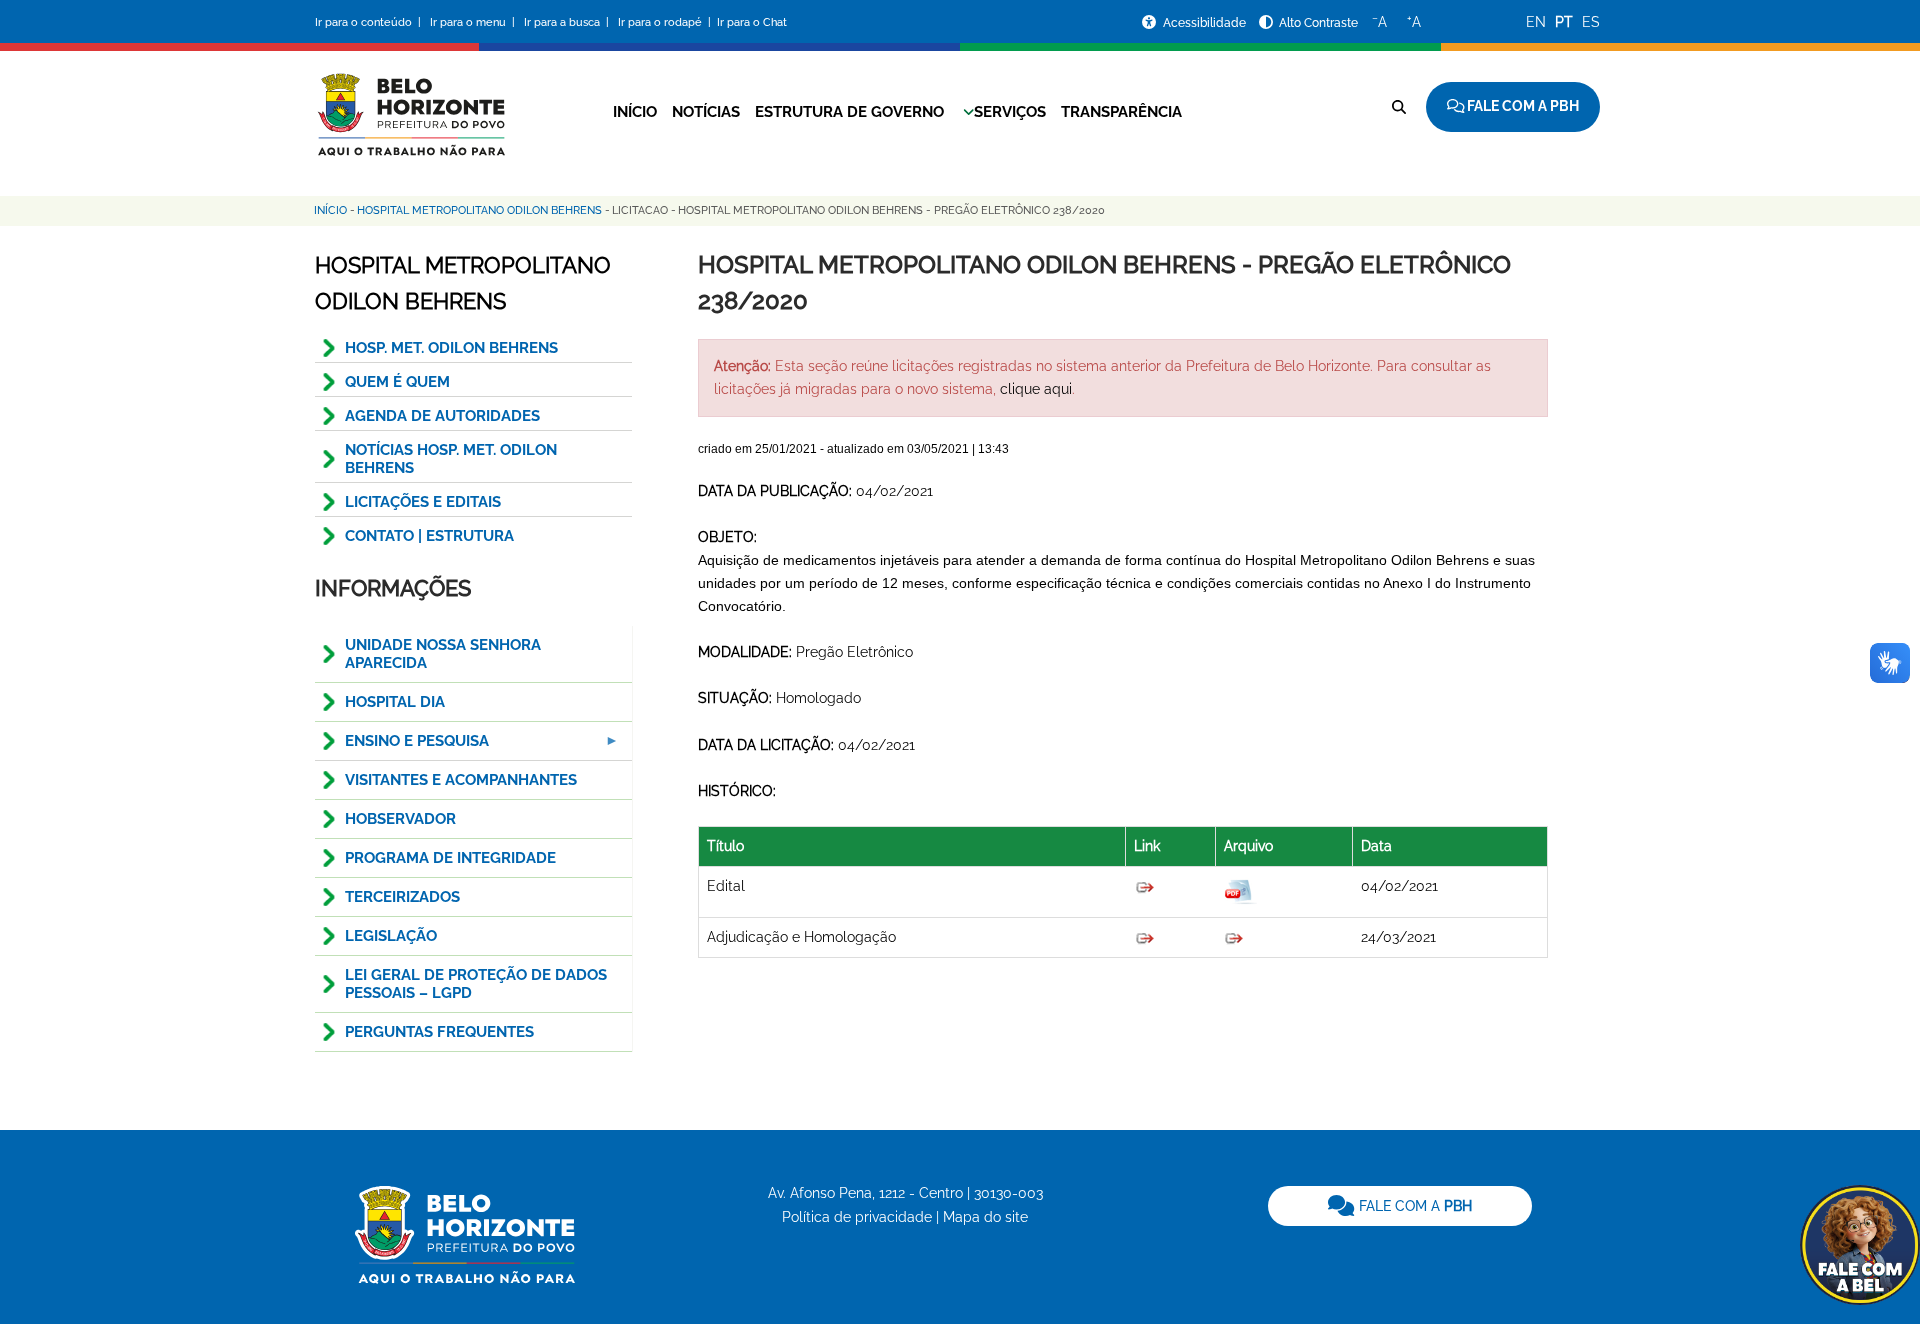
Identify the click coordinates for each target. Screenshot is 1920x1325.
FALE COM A (1413, 1206)
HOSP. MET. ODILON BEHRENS (451, 348)
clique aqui (1036, 389)
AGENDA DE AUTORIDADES (442, 416)
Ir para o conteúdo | (371, 22)
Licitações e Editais (423, 502)
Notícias (706, 112)
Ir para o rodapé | (666, 22)
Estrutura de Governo (849, 112)
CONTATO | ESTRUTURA (429, 536)
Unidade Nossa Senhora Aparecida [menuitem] (443, 654)
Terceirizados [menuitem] (402, 897)
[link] (1400, 1206)
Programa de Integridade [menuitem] (450, 858)
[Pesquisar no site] (1399, 107)
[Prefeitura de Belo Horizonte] (410, 102)
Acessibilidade (1206, 23)
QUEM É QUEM (397, 382)
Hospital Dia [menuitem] (395, 702)
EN (1536, 22)
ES (1591, 22)
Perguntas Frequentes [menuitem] (439, 1032)
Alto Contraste (1318, 23)
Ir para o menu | (474, 22)
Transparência (1121, 112)
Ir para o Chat (752, 22)
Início (635, 112)
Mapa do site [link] (985, 1217)
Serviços (1010, 112)
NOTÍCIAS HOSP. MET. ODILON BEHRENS (451, 459)
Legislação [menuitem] (391, 936)
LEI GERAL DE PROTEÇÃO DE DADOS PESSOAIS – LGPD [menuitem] (476, 984)
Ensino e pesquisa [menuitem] (402, 746)
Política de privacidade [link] (857, 1217)
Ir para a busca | (568, 22)
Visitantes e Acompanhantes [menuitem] (461, 780)
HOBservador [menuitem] (400, 819)
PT (1564, 22)
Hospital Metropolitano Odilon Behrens (479, 210)
